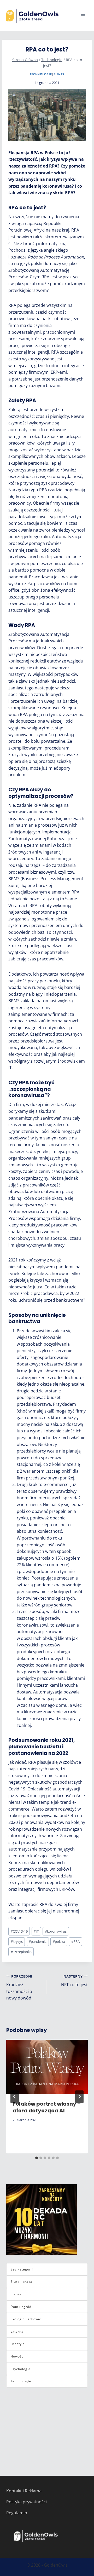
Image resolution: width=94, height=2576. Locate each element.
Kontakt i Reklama (24, 2491)
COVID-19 (19, 1931)
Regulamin (17, 2513)
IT (36, 1931)
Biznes (59, 74)
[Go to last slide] (15, 2097)
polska (59, 1941)
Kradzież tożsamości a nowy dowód (19, 1987)
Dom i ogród (21, 2307)
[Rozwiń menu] (83, 16)
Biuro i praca (21, 2282)
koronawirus (56, 1931)
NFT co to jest (74, 1981)
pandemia (38, 1941)
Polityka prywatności (27, 2502)
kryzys (17, 1941)
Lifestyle (18, 2344)
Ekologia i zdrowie (26, 2319)
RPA (75, 1941)
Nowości (17, 2356)
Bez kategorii (22, 2269)
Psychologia (20, 2369)
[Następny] (79, 2097)
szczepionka (21, 1952)
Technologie (41, 74)
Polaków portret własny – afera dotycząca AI (47, 2107)
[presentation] (47, 2067)
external (17, 2332)
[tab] (37, 2158)
